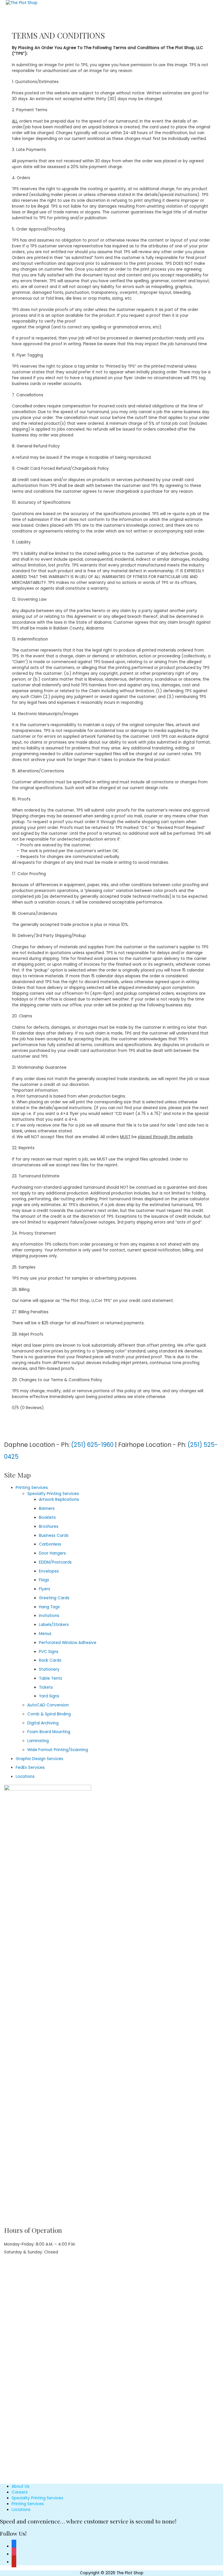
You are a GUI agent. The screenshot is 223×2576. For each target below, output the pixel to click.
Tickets (46, 1687)
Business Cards (54, 1536)
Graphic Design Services (39, 1759)
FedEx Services (30, 1768)
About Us (20, 2486)
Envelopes (49, 1571)
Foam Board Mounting (49, 1732)
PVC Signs (49, 1652)
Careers (20, 2492)
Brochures (49, 1527)
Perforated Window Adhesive (68, 1643)
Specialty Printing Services (53, 1494)
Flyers (45, 1589)
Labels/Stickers (54, 1625)
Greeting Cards (54, 1598)
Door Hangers (52, 1553)
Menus (45, 1634)
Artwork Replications (59, 1500)
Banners (47, 1509)
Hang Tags (49, 1607)
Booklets (47, 1518)
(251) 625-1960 (92, 1445)
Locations (25, 1777)
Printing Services (32, 1488)
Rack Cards (50, 1660)
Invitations (49, 1616)
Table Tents (51, 1678)
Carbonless (50, 1544)
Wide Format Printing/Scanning (58, 1750)
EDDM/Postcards (55, 1562)
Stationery (49, 1669)
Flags (44, 1580)
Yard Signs (49, 1696)
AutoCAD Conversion (48, 1705)
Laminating (38, 1741)
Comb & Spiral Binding (49, 1714)
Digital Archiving (43, 1723)
